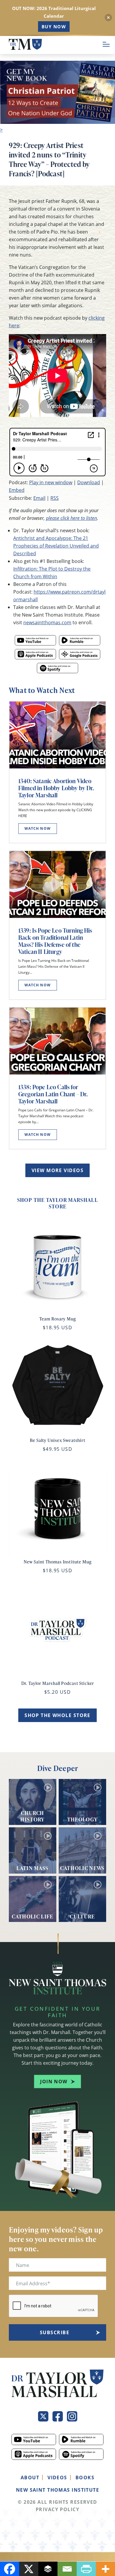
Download (89, 482)
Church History (32, 1816)
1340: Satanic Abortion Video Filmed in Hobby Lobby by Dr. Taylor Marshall (56, 788)
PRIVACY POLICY (57, 2509)
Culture (82, 1916)
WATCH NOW (38, 828)
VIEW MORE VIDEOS (57, 1170)
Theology (83, 1819)
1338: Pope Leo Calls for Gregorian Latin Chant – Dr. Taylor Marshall (53, 1094)
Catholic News (82, 1868)
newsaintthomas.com (47, 622)
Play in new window (51, 482)
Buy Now (54, 27)
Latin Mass (33, 1868)
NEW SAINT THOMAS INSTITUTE (57, 2490)
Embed (17, 490)
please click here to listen (72, 518)
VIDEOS (57, 2478)
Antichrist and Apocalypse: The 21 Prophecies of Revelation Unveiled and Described (56, 546)
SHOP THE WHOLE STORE (57, 1715)
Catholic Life (33, 1916)
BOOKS (85, 2478)
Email (39, 498)
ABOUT (30, 2478)
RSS (55, 498)
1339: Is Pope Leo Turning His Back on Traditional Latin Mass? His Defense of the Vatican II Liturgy (55, 941)
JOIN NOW (54, 2081)
